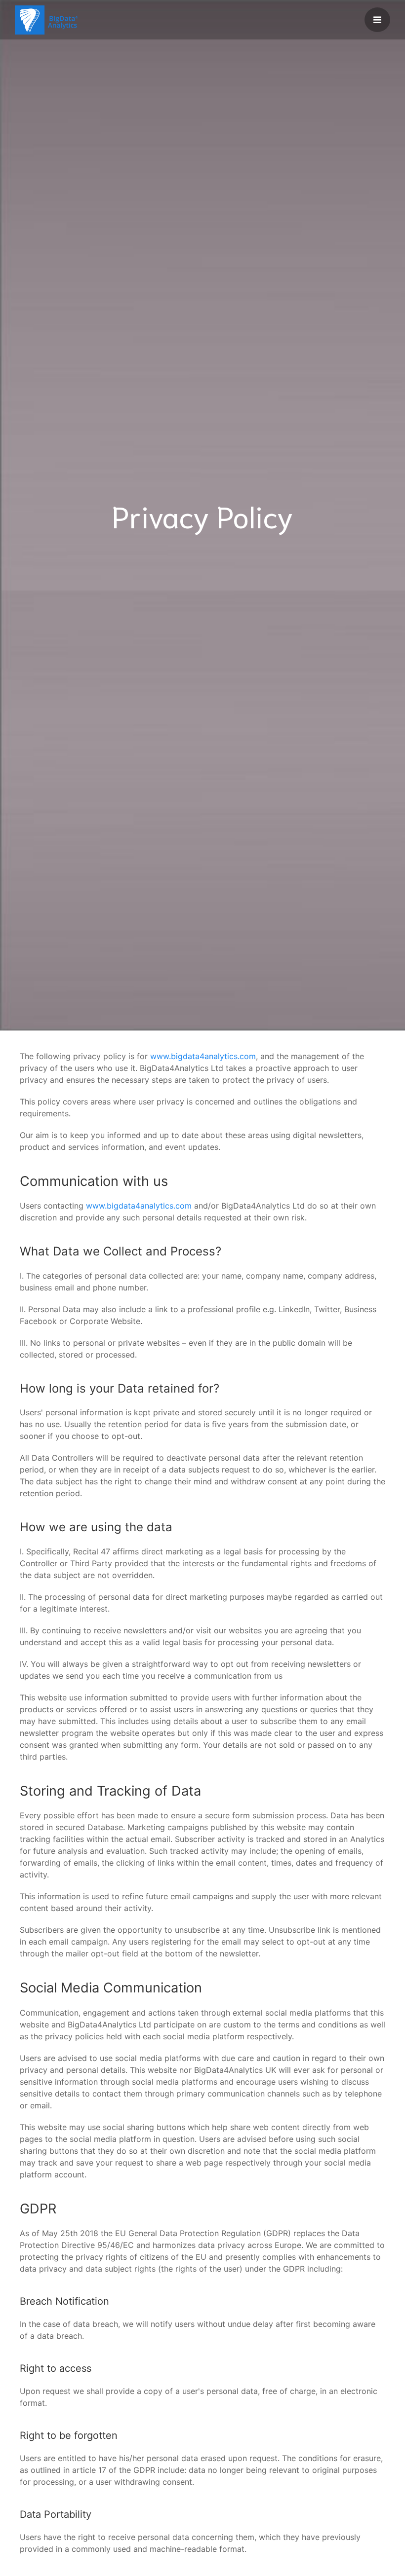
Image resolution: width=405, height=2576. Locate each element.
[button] (377, 20)
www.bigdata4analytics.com (203, 1056)
